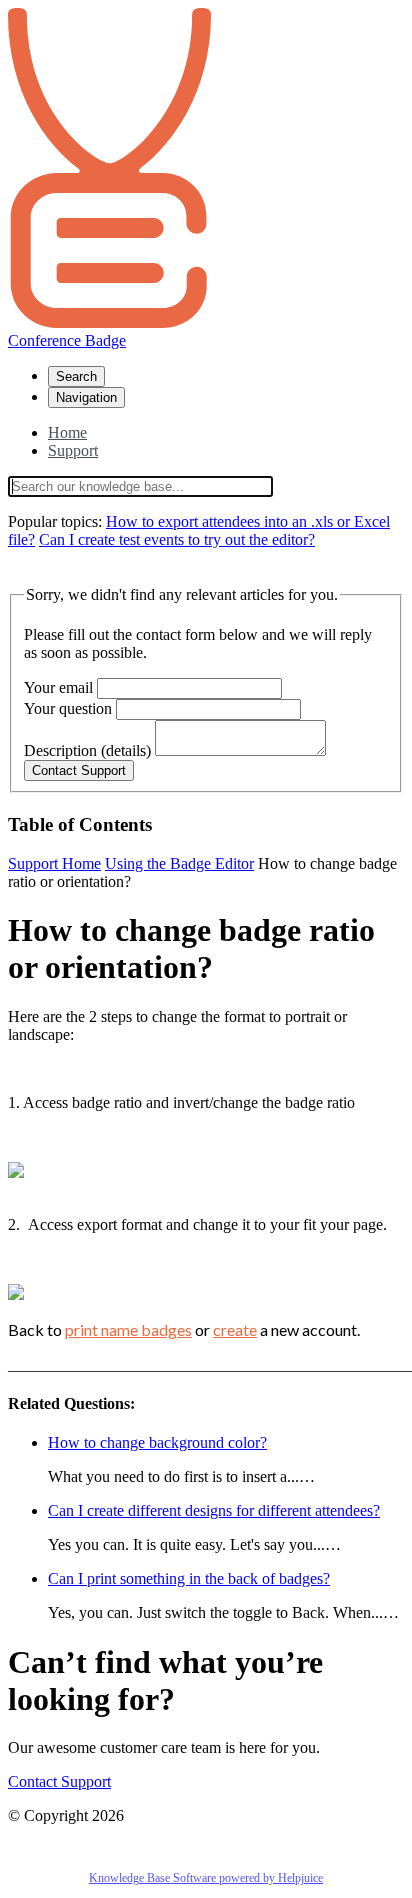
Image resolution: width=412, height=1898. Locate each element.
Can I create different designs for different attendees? (214, 1510)
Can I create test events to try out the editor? (177, 539)
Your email (58, 687)
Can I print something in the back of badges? (189, 1578)
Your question (68, 708)
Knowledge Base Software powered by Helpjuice (206, 1878)
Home (67, 432)
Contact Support (59, 1781)
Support (73, 450)
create (235, 1329)
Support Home (54, 863)
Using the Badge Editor (179, 863)
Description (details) (87, 750)
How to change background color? (157, 1442)
